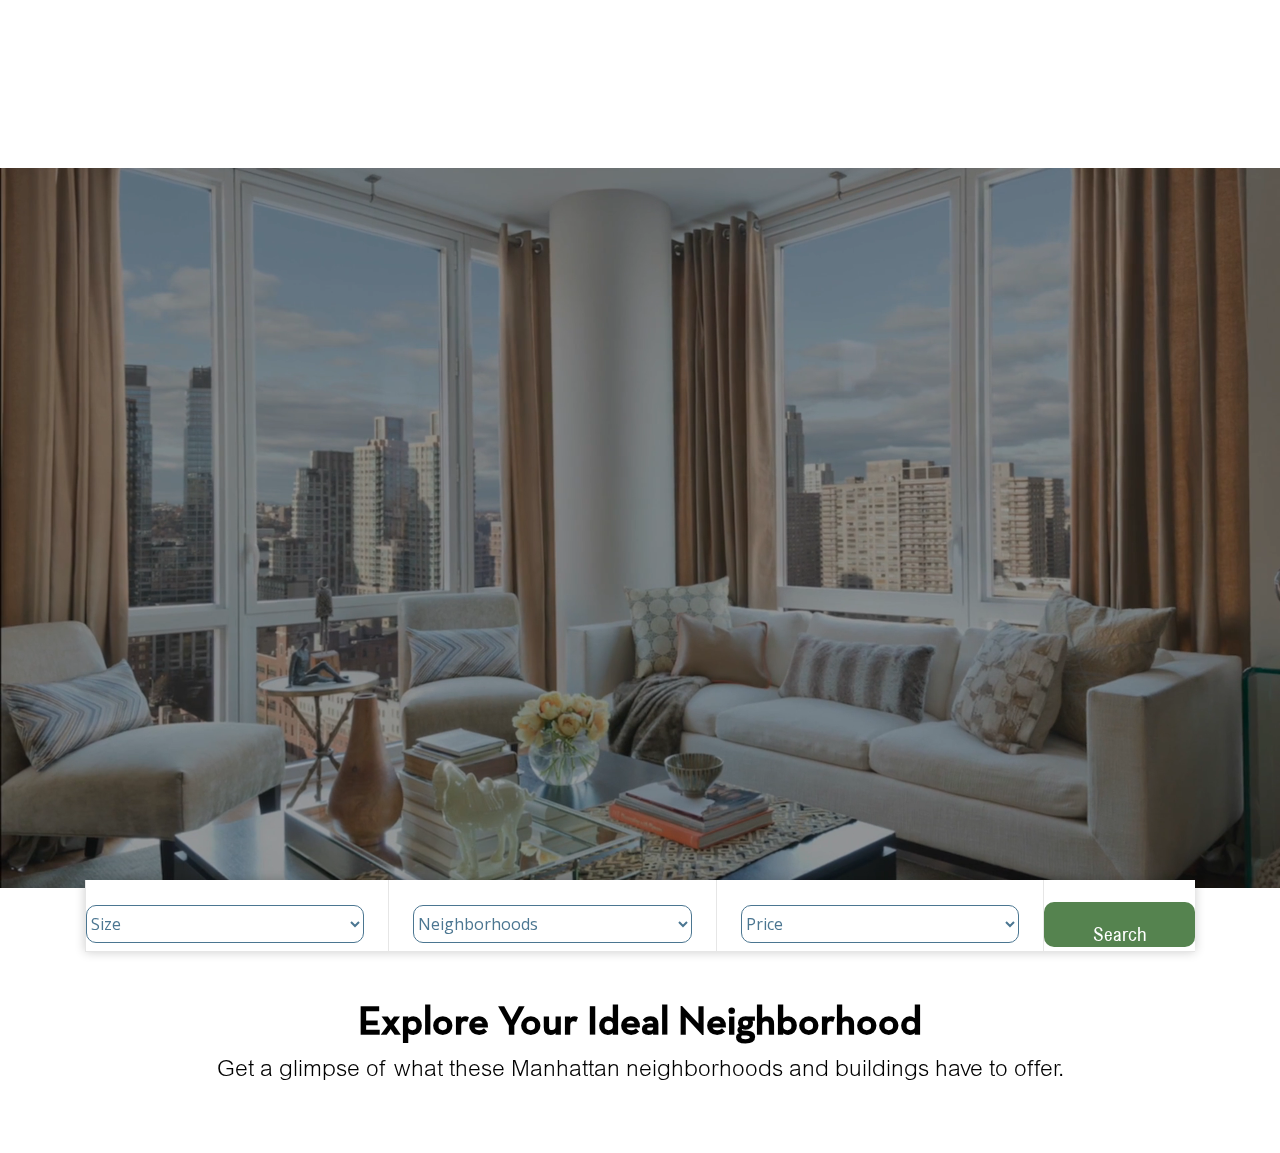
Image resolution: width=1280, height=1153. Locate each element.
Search (1120, 933)
